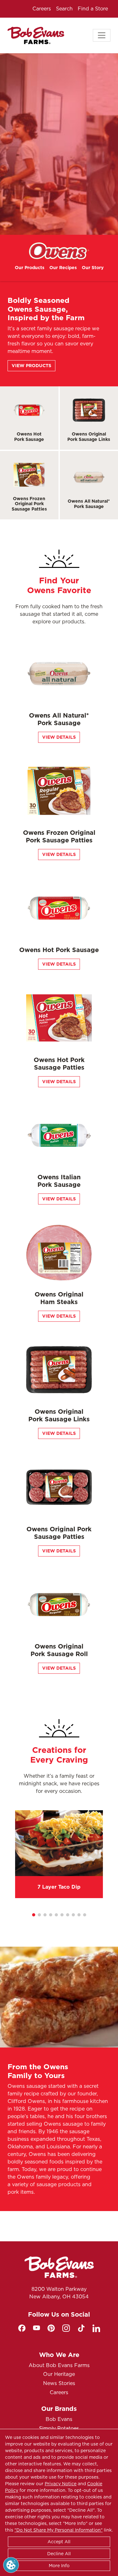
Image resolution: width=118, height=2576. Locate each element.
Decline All (59, 2554)
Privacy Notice (61, 2484)
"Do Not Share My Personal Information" (59, 2530)
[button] (34, 1915)
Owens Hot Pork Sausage (29, 437)
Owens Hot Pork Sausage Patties (59, 1064)
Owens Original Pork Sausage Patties (59, 1533)
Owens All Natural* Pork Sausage (89, 504)
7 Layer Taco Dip (59, 1887)
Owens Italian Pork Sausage (59, 1181)
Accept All (59, 2542)
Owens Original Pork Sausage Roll (59, 1650)
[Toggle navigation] (102, 35)
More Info (59, 2566)
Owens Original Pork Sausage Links (89, 437)
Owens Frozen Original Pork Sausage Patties (29, 504)
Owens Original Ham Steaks (59, 1298)
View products (31, 366)
